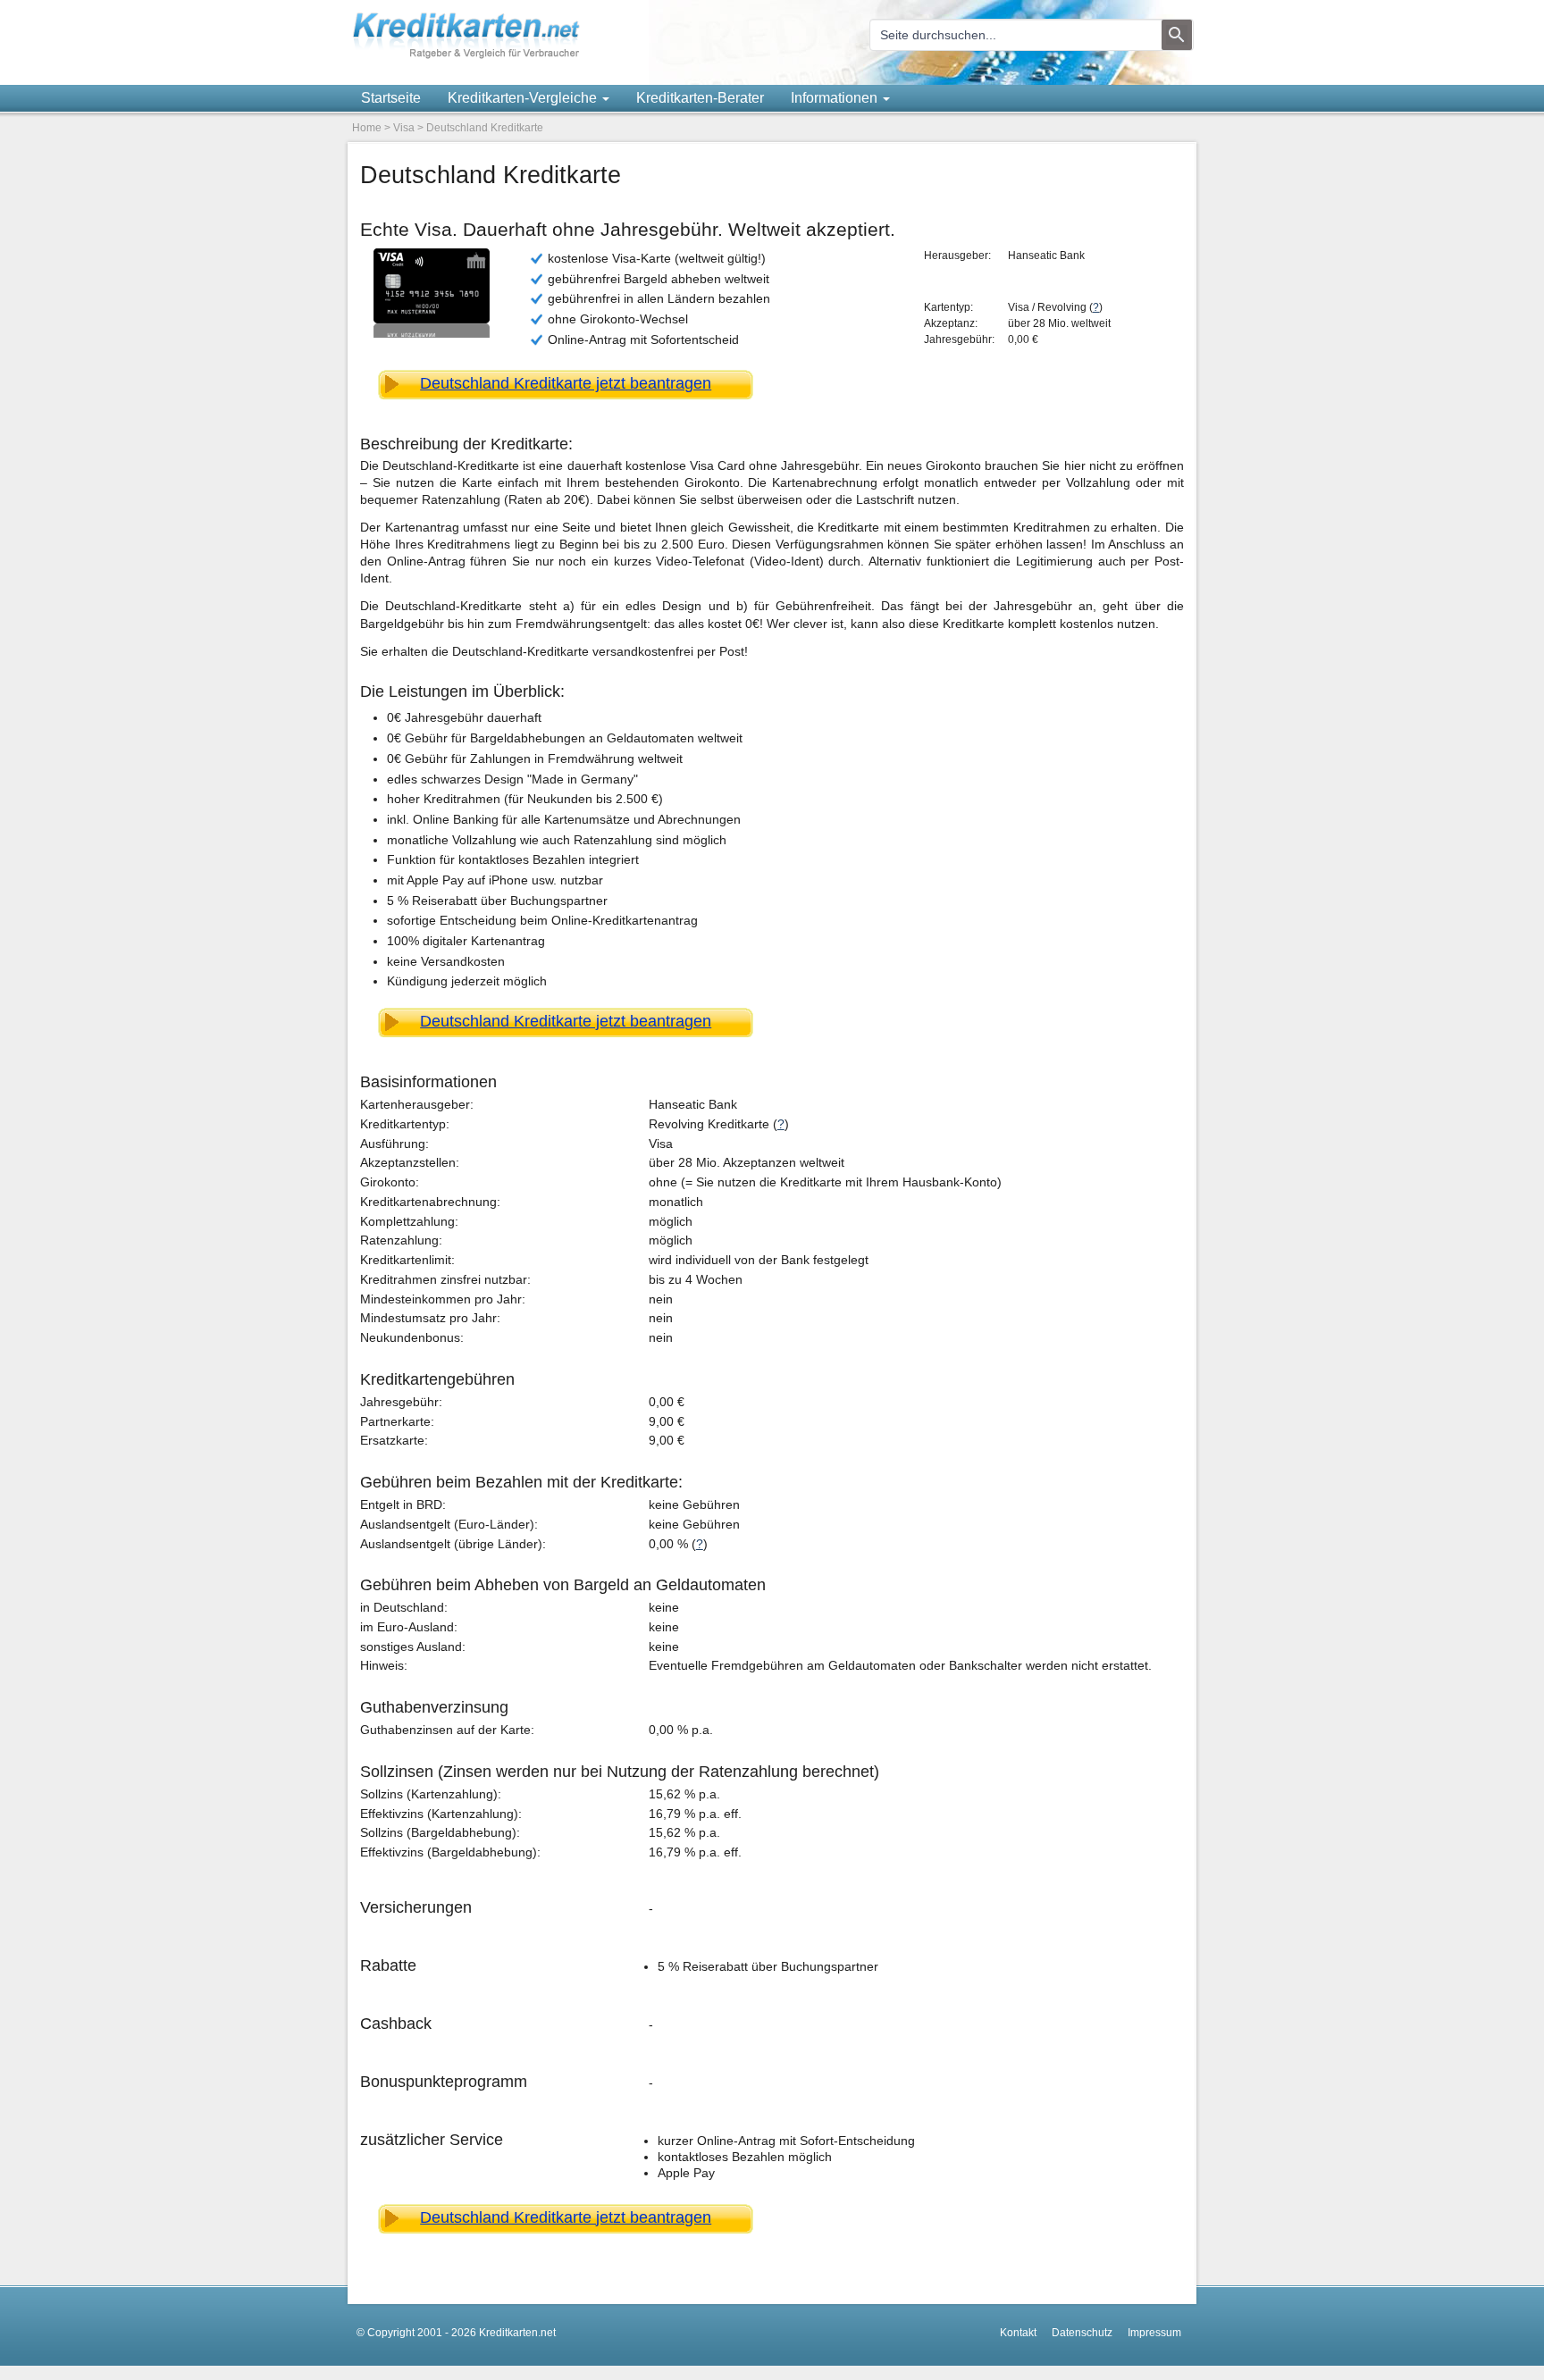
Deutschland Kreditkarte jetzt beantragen (566, 383)
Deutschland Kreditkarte (485, 128)
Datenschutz (1082, 2333)
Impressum (1154, 2333)
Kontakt (1018, 2333)
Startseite (391, 98)
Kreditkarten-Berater (700, 98)
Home (367, 128)
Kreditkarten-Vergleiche (524, 98)
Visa (404, 128)
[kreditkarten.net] (466, 56)
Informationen (836, 98)
